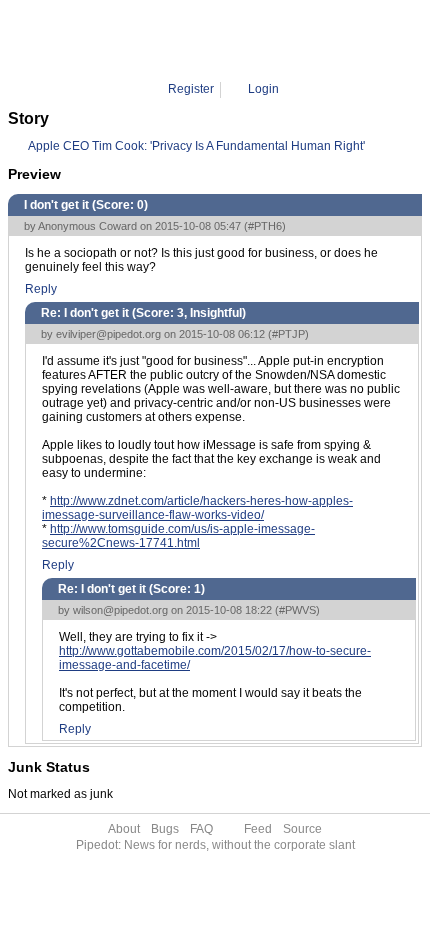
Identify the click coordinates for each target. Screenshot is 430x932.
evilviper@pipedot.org (108, 334)
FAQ (201, 829)
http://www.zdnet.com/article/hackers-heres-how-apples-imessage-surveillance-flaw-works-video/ (197, 508)
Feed (258, 829)
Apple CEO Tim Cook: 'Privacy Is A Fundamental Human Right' (196, 146)
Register (191, 89)
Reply (41, 289)
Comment (223, 40)
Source (302, 829)
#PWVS (297, 610)
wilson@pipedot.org (120, 610)
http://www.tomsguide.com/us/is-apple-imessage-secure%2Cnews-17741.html (178, 536)
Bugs (165, 829)
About (124, 829)
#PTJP (288, 334)
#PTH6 (265, 226)
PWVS (281, 40)
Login (263, 89)
